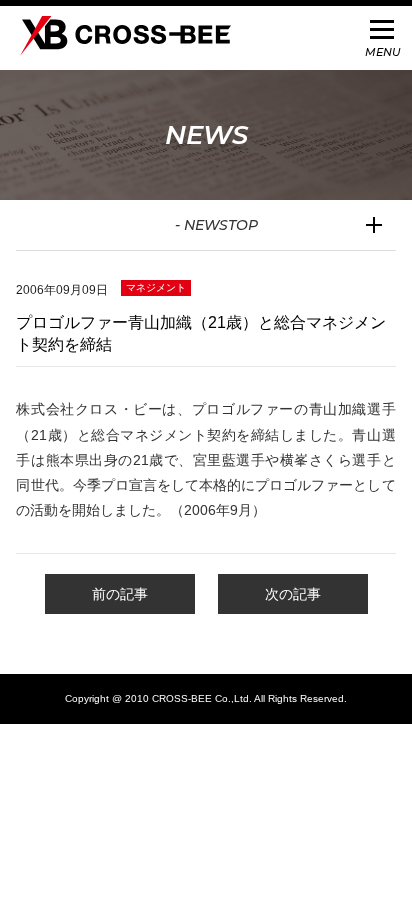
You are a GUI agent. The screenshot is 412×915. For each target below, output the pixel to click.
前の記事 (120, 594)
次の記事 (293, 594)
